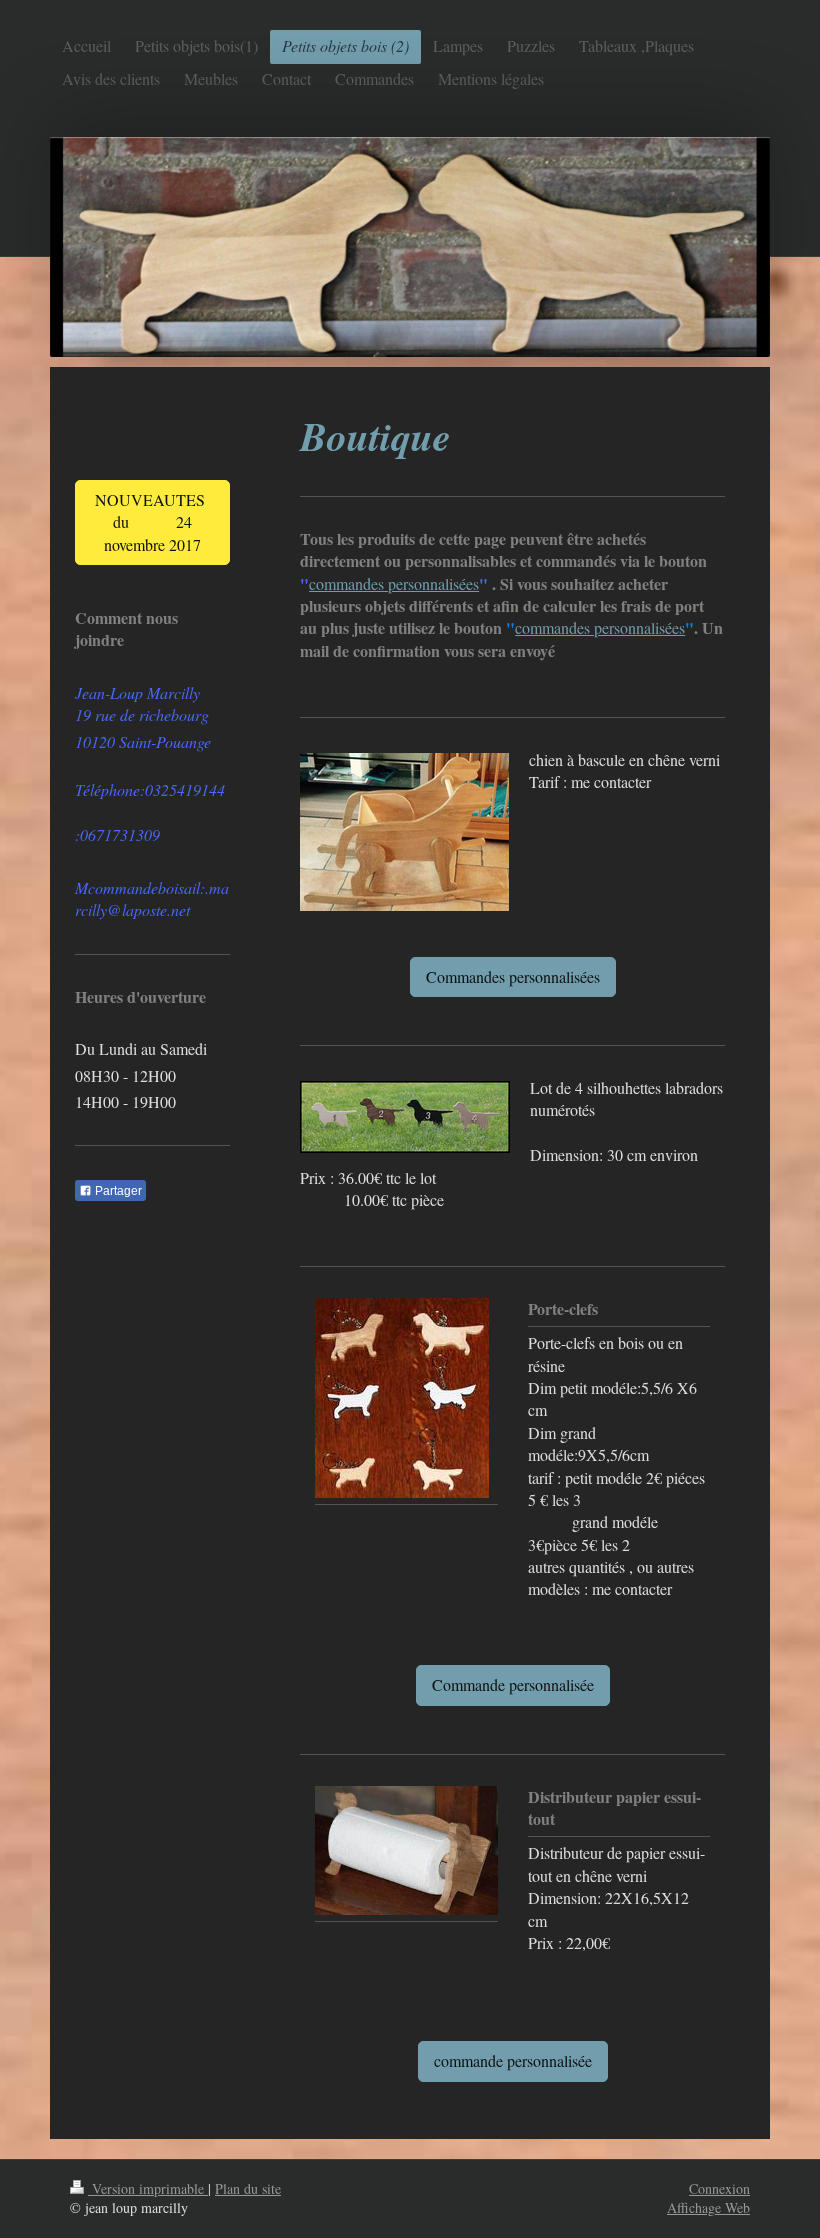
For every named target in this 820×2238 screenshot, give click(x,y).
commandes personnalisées (394, 583)
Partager (117, 1191)
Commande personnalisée (513, 1684)
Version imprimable (148, 2188)
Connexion (719, 2188)
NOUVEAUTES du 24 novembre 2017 (152, 522)
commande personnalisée (513, 2060)
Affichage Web (708, 2207)
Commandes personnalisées (513, 976)
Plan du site (248, 2188)
